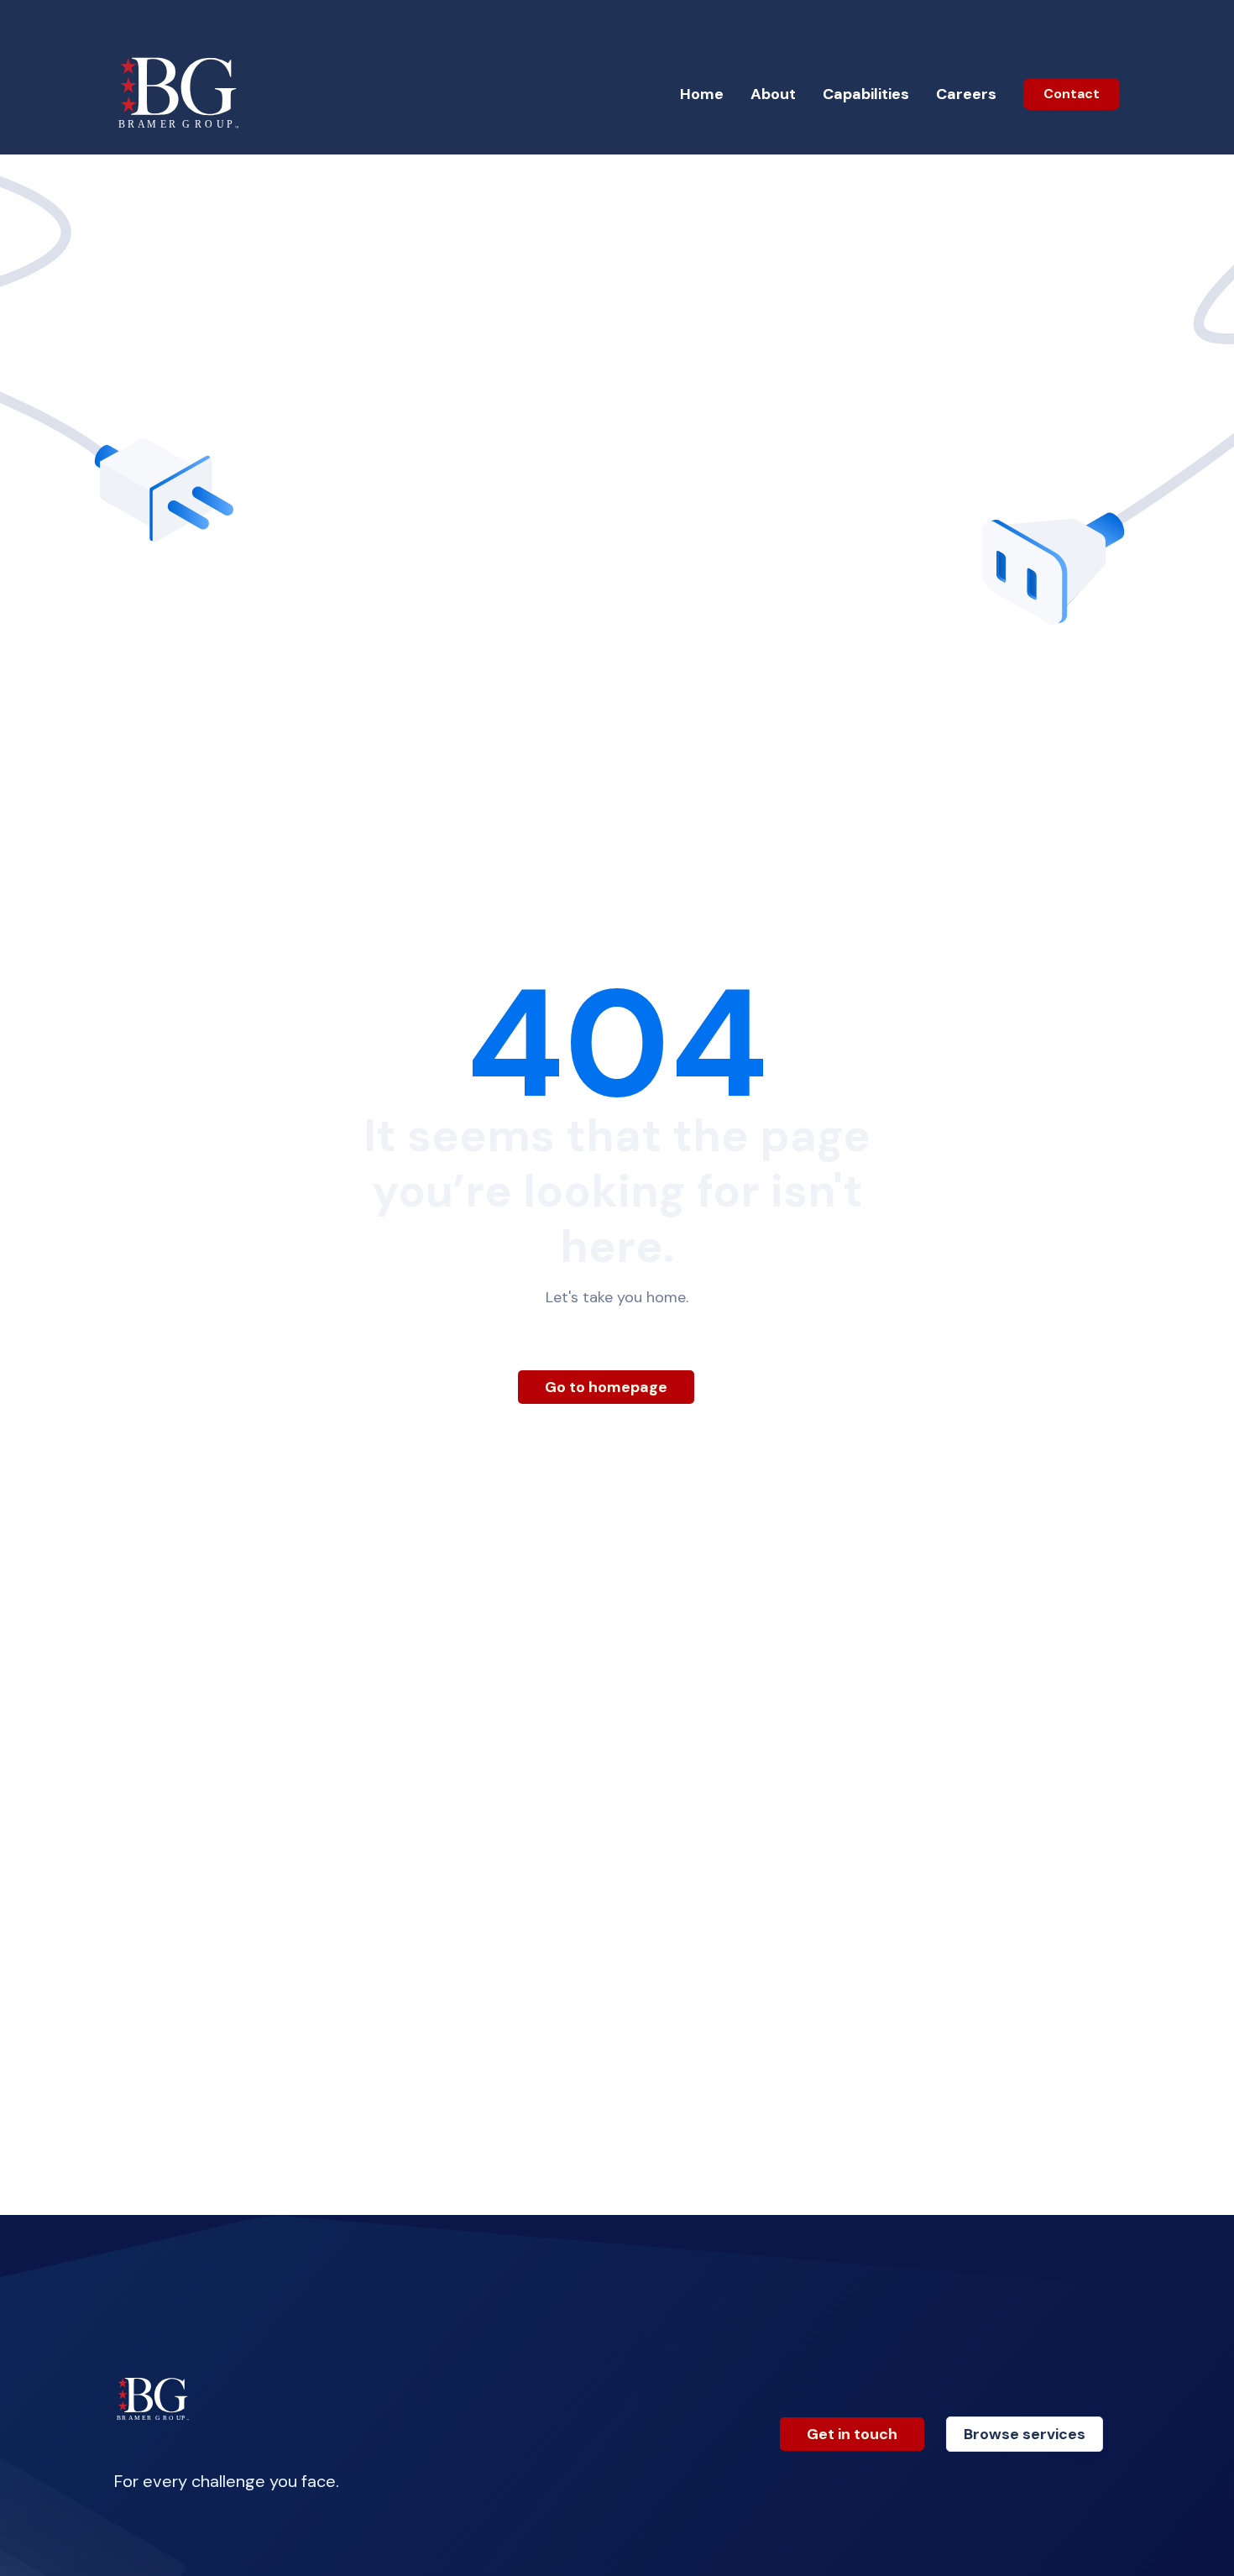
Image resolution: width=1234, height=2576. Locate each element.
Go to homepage (606, 1387)
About (773, 94)
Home (702, 94)
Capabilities (866, 94)
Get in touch (852, 2434)
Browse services (1025, 2434)
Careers (966, 94)
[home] (180, 94)
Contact (1072, 94)
